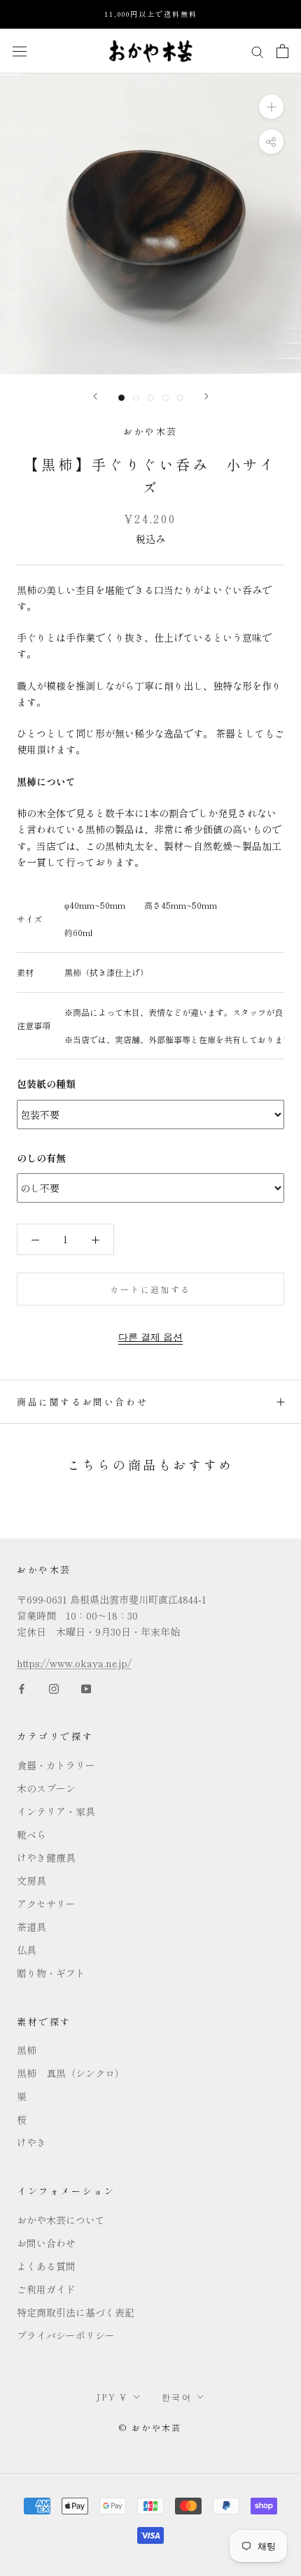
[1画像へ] (121, 398)
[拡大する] (271, 106)
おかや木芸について (61, 2220)
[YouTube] (86, 1687)
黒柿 (27, 2050)
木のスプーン (46, 1788)
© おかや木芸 (150, 2427)
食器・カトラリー (56, 1765)
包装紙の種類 (46, 1084)
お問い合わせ (46, 2243)
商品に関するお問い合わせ (82, 1402)
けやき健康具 (46, 1857)
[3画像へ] (151, 398)
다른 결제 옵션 (150, 1336)
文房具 (31, 1881)
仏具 (27, 1950)
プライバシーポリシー (66, 2335)
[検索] (258, 50)
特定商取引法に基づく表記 (76, 2312)
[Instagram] (54, 1687)
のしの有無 (41, 1158)
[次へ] (206, 396)
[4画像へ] (166, 398)
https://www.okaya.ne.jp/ (74, 1663)
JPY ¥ (112, 2397)
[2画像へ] (136, 398)
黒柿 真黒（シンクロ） (71, 2073)
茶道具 (31, 1927)
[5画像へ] (180, 398)
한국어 (177, 2397)
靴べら (31, 1834)
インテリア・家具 (56, 1811)
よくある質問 (46, 2266)
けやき (31, 2142)
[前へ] (95, 396)
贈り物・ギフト (51, 1973)
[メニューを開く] (20, 51)
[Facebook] (22, 1687)
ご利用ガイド (46, 2289)
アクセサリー (46, 1904)
